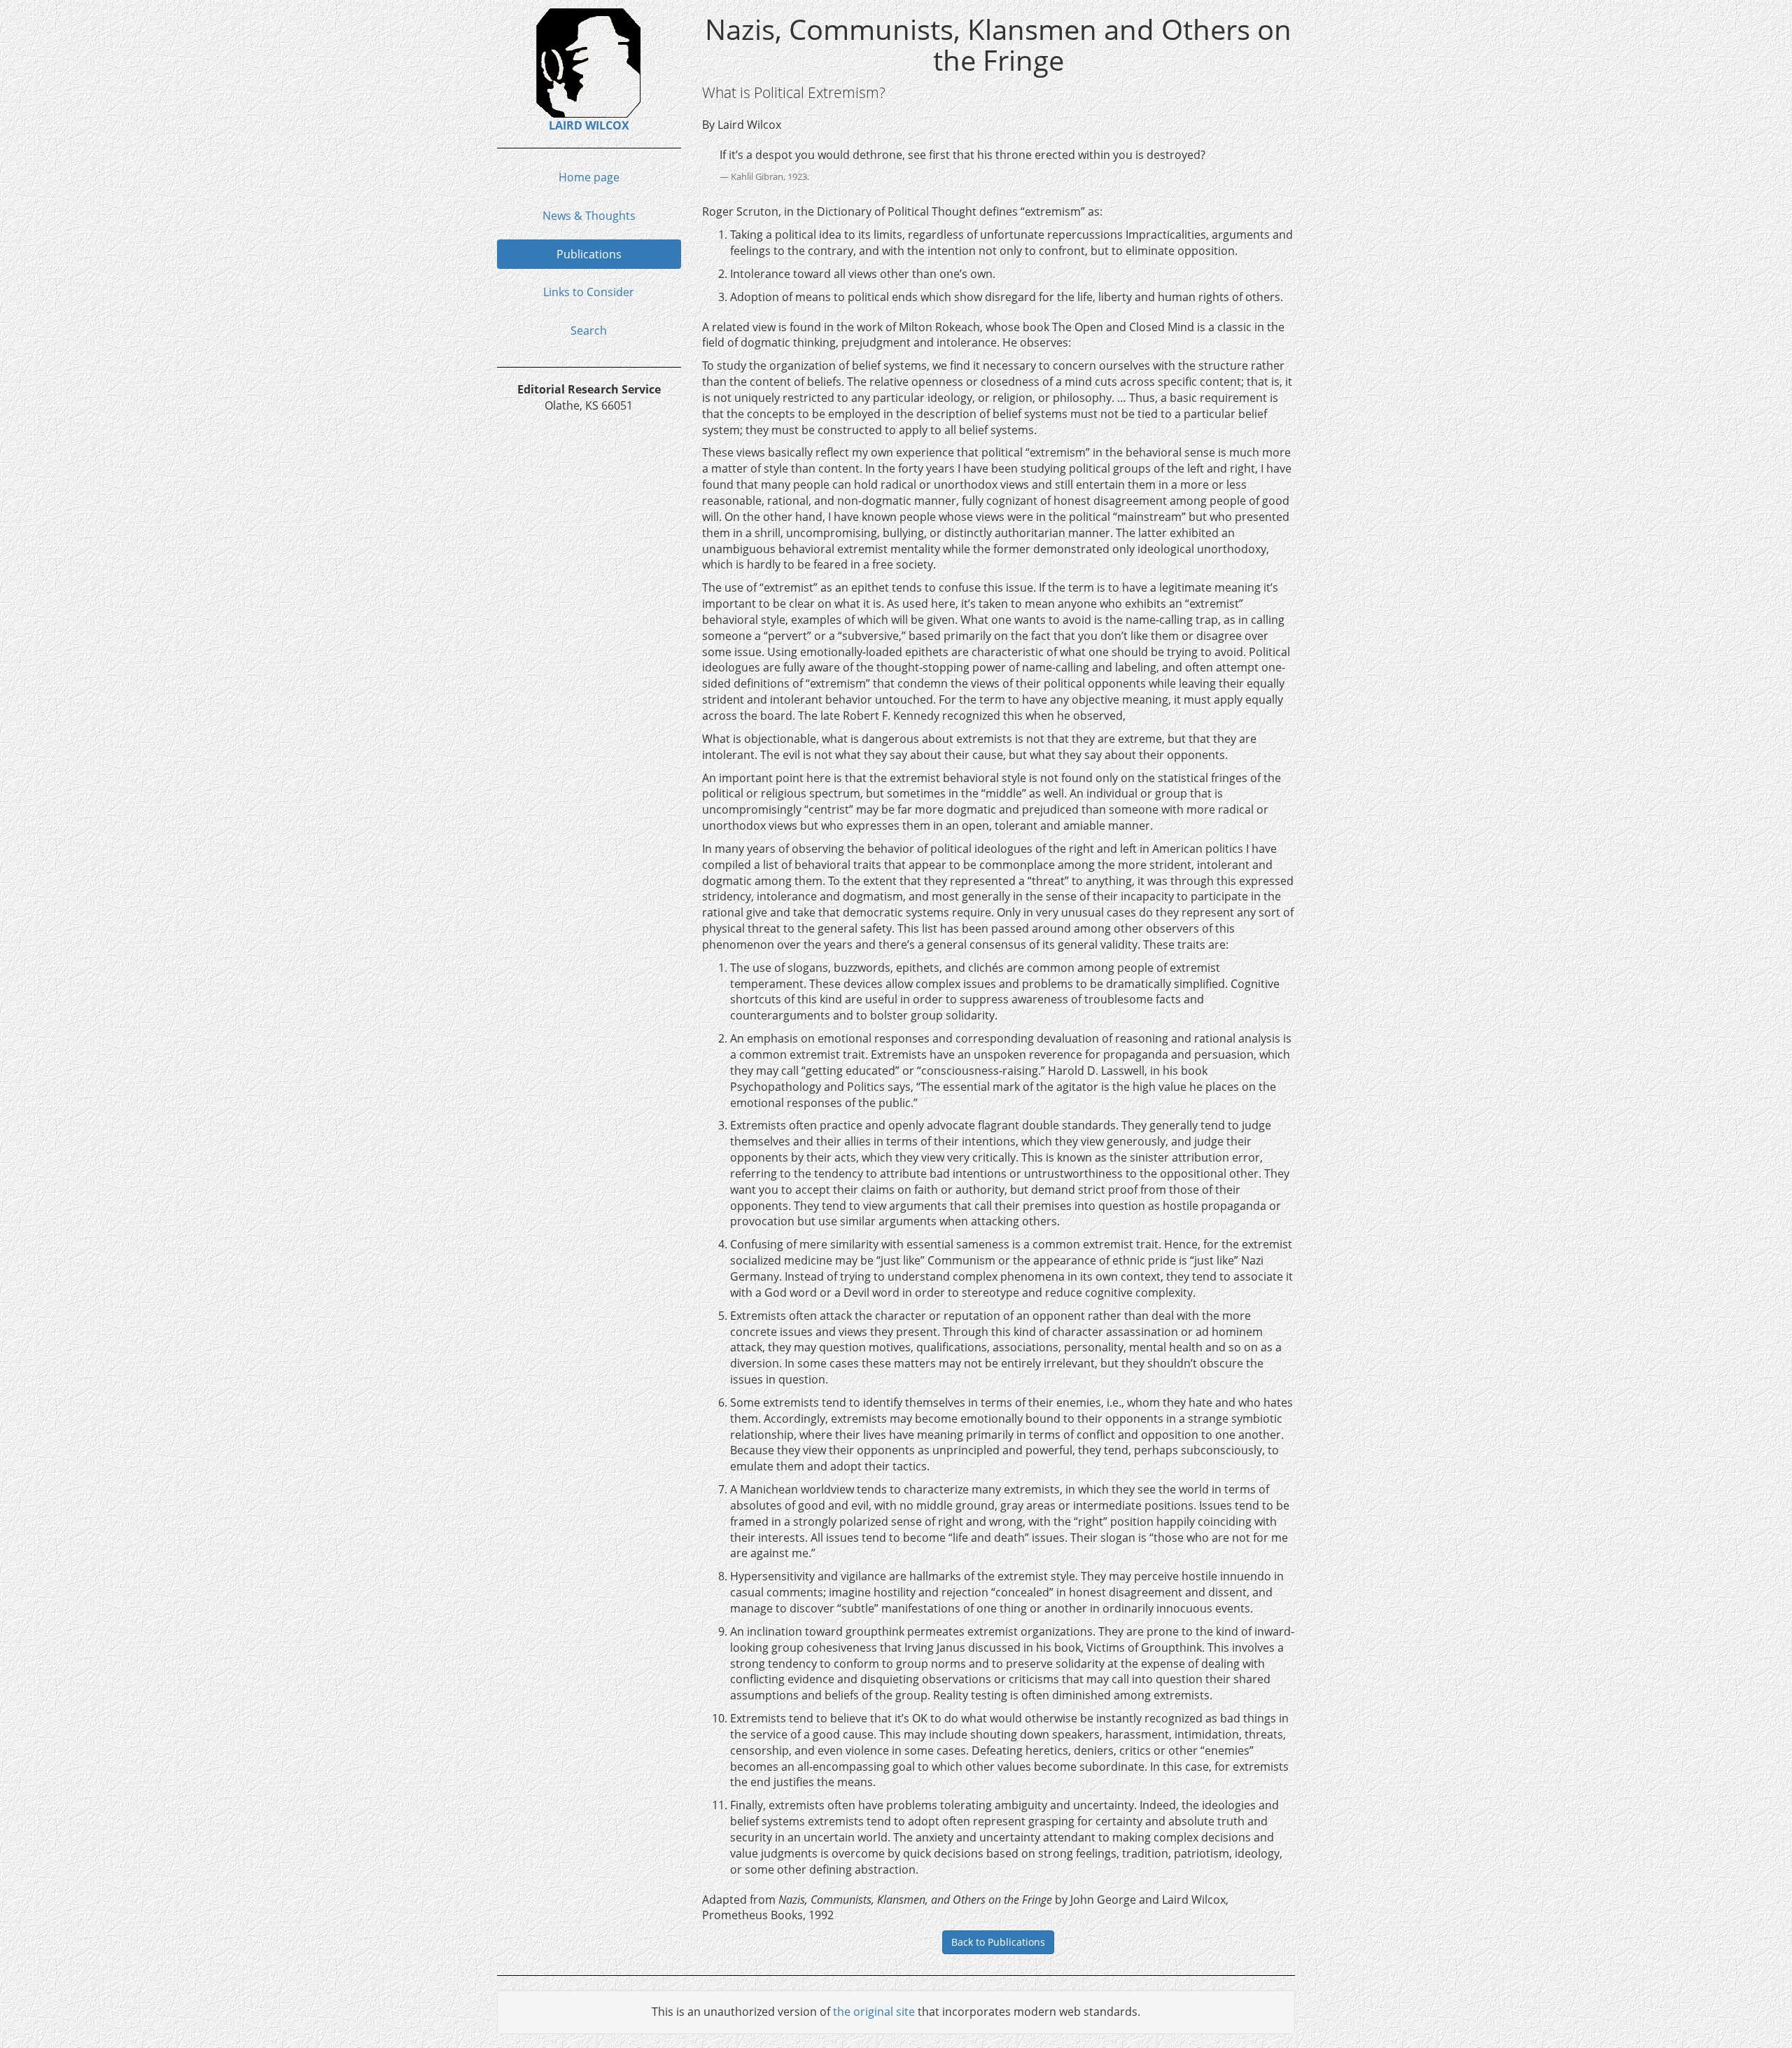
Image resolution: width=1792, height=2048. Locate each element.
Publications (589, 254)
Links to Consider (589, 292)
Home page (589, 177)
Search (589, 330)
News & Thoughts (589, 216)
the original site (874, 2012)
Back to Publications (998, 1942)
